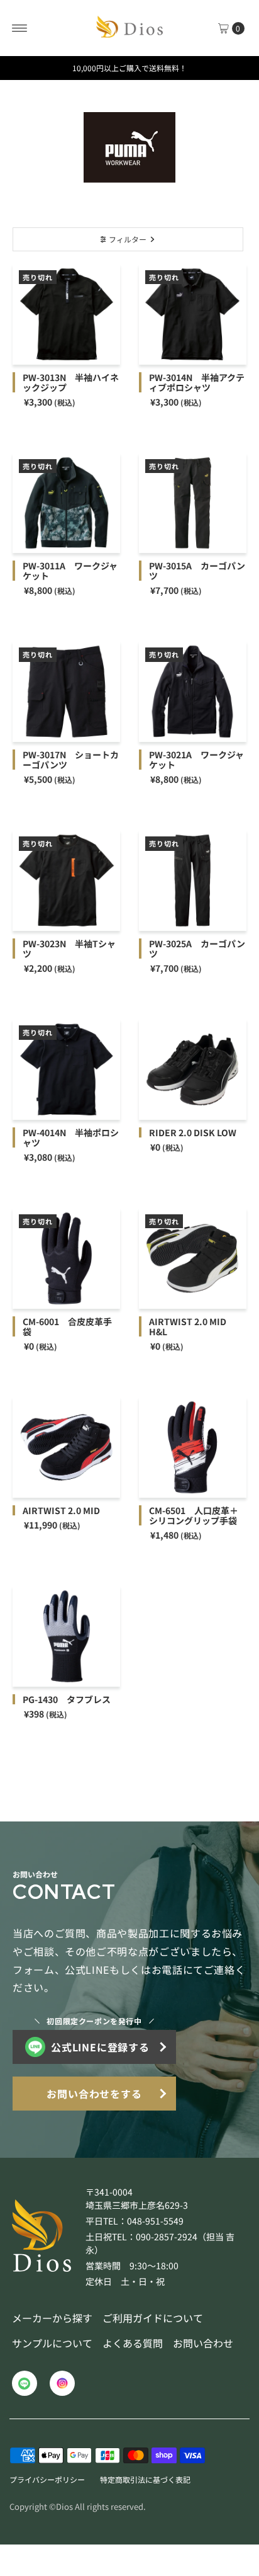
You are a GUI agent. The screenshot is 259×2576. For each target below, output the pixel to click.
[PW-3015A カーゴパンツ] (193, 503)
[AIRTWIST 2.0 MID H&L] (193, 1258)
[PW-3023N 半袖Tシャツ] (66, 881)
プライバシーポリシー (47, 2479)
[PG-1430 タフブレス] (66, 1636)
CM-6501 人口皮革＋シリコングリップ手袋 (194, 1515)
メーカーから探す (52, 2318)
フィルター (128, 239)
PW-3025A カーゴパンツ (197, 949)
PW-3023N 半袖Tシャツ (69, 949)
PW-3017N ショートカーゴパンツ (71, 760)
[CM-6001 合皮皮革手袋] (66, 1258)
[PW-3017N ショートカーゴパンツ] (66, 692)
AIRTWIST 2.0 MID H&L (188, 1326)
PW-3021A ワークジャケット (196, 760)
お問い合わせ (203, 2343)
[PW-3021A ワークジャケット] (193, 692)
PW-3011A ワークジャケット (70, 571)
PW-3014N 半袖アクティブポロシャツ (197, 382)
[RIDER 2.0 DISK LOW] (193, 1069)
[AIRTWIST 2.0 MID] (66, 1447)
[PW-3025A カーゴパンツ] (193, 881)
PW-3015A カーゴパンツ (197, 571)
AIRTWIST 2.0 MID (61, 1510)
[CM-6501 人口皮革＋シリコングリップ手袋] (193, 1447)
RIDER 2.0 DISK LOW (193, 1132)
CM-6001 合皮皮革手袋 (67, 1326)
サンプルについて (52, 2343)
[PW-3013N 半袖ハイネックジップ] (66, 314)
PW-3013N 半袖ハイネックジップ (71, 382)
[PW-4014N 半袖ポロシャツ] (66, 1069)
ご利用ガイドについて (153, 2318)
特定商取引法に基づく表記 (145, 2479)
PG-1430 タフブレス (67, 1699)
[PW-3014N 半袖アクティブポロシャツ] (193, 314)
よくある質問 (133, 2343)
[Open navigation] (20, 28)
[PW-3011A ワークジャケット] (66, 503)
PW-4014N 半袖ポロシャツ (71, 1137)
